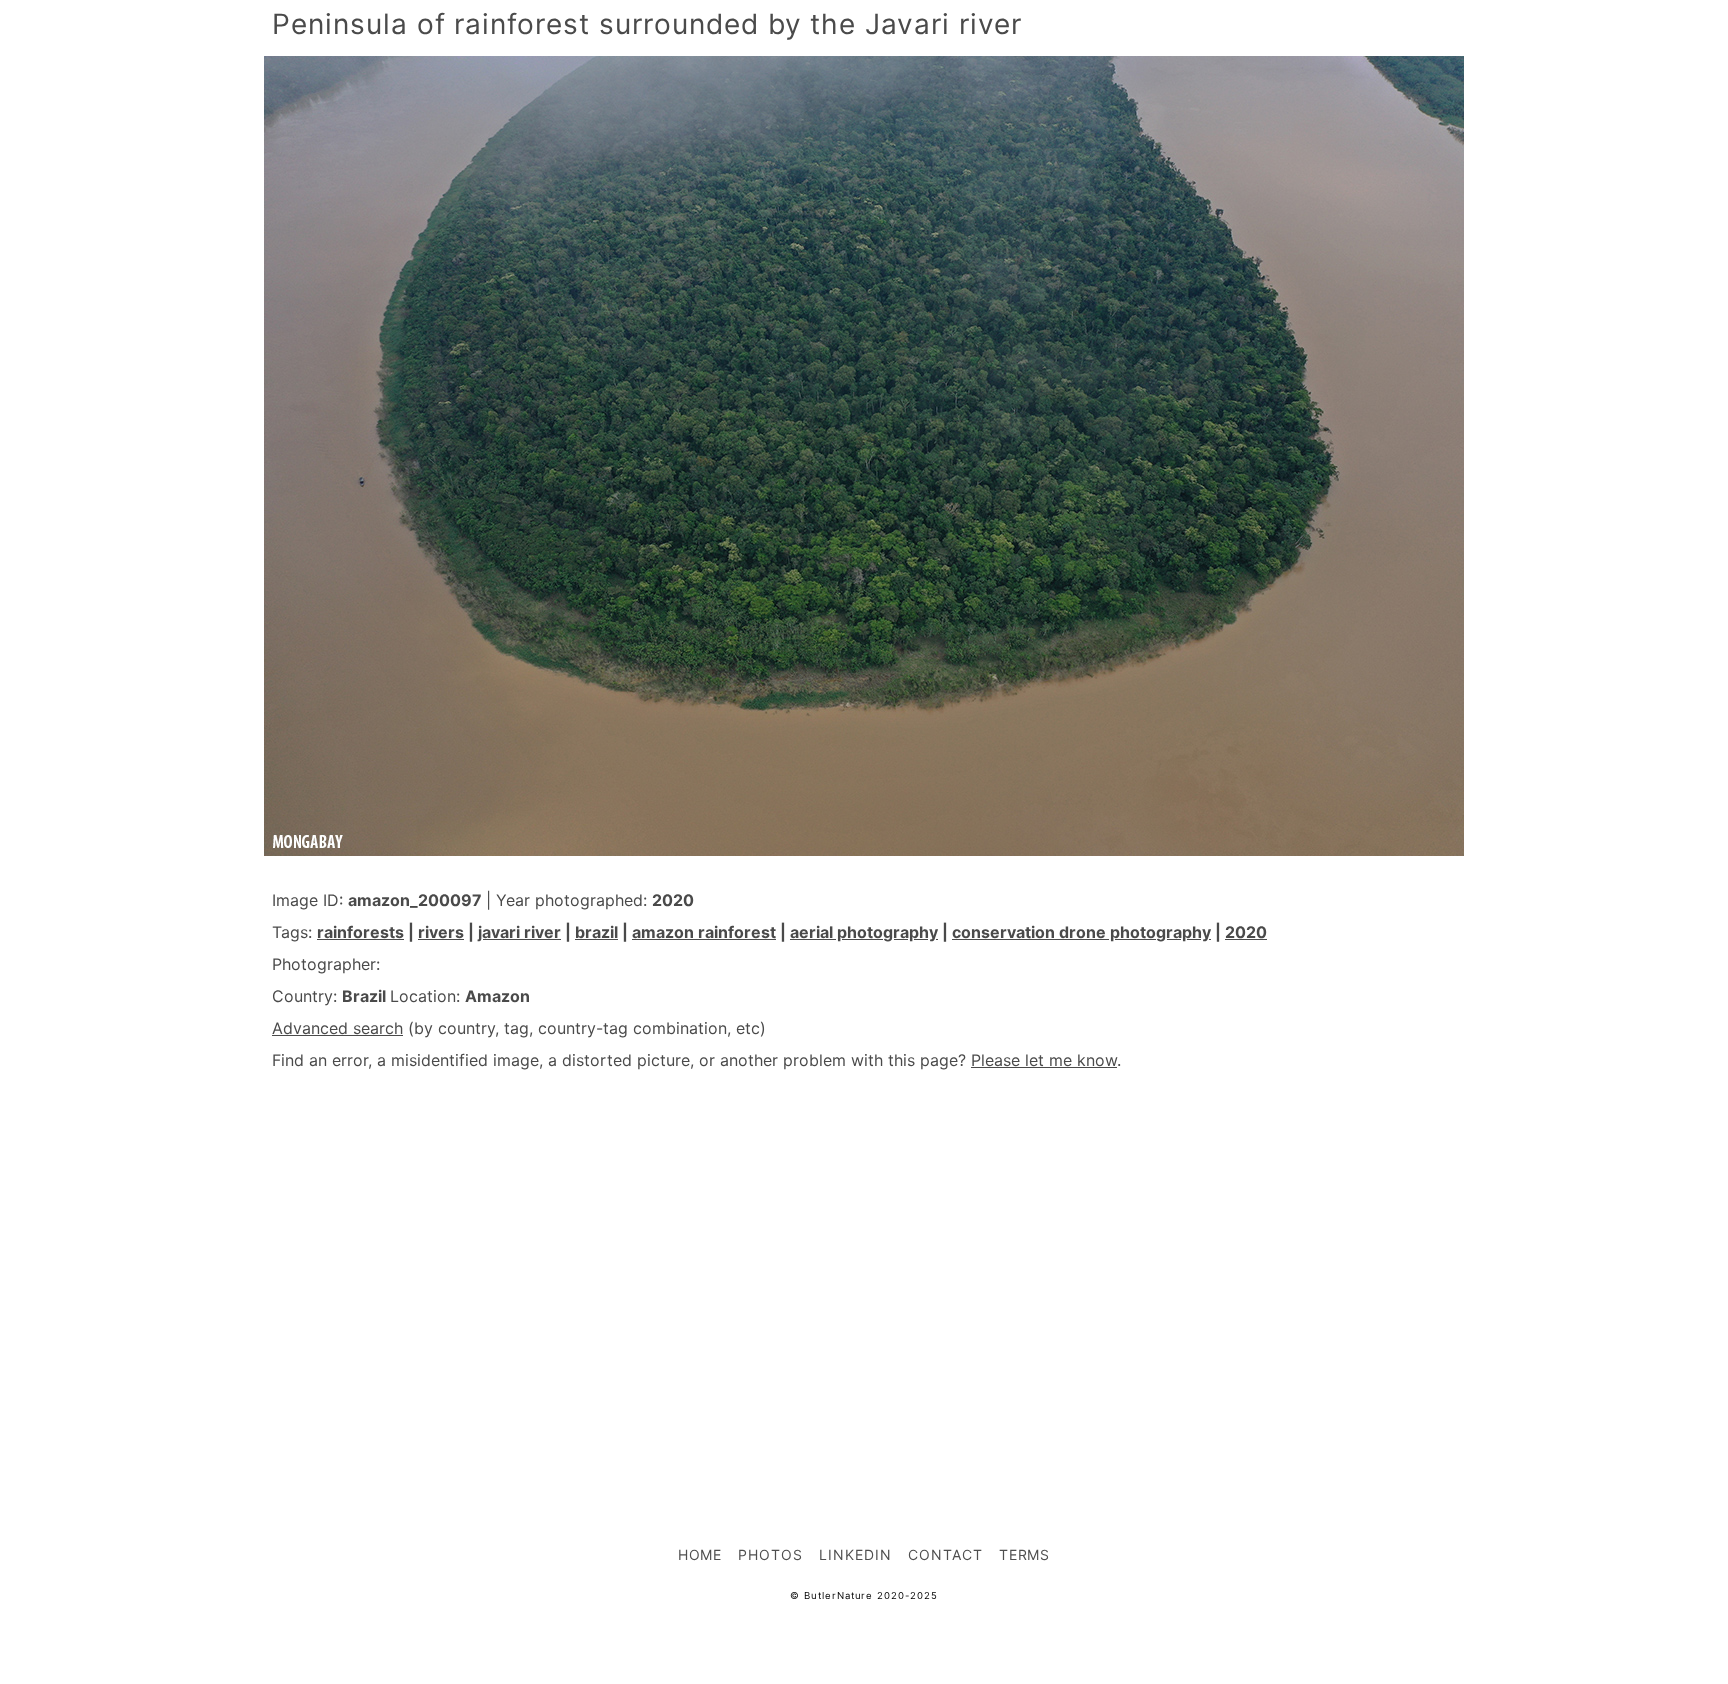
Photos (770, 1554)
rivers (441, 932)
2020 (1246, 932)
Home (700, 1554)
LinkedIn (855, 1554)
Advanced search (337, 1028)
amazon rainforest (704, 932)
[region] (864, 1264)
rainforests (360, 932)
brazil (596, 932)
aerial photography (864, 932)
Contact (945, 1554)
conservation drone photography (1081, 932)
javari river (519, 932)
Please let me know (1044, 1060)
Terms (1025, 1554)
